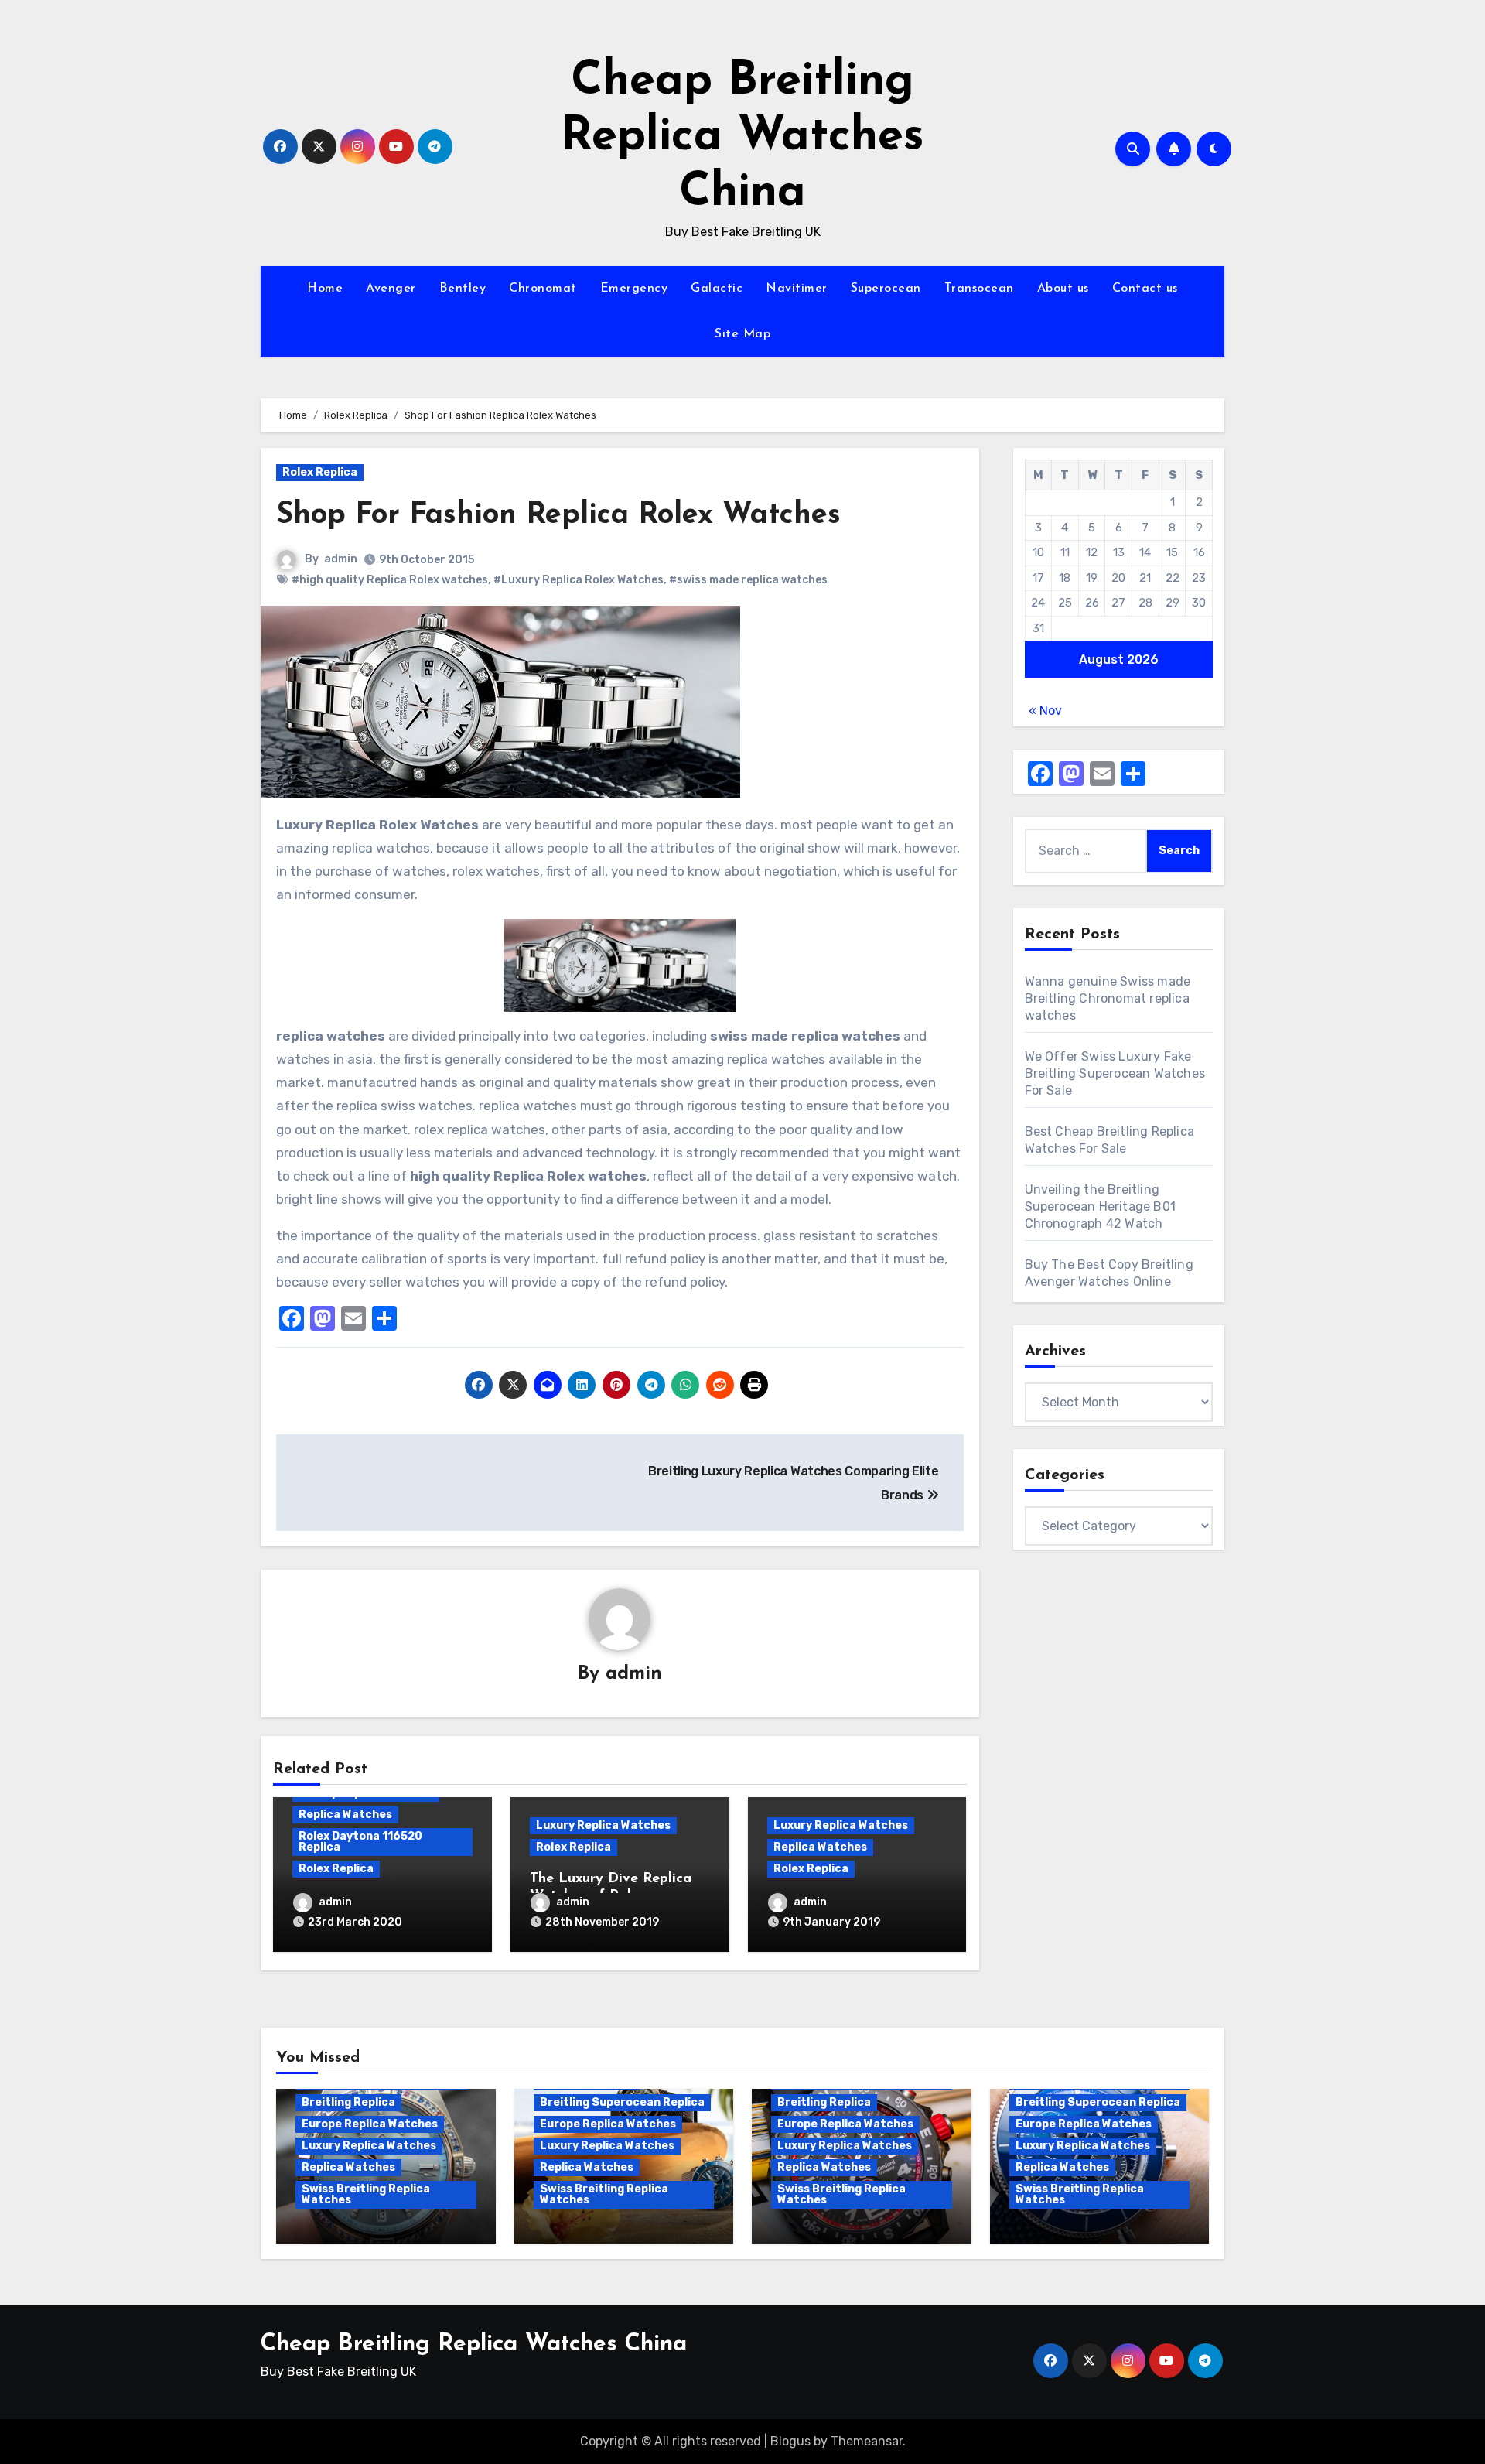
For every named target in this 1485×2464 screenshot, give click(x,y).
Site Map (742, 334)
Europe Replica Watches (370, 2124)
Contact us (1145, 289)
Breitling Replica (348, 2102)
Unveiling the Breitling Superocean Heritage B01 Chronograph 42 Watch (1101, 1206)
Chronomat (543, 289)
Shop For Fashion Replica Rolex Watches (558, 516)
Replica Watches (345, 1815)
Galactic (717, 289)
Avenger (391, 289)
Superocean (886, 289)
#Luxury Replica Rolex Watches (579, 580)
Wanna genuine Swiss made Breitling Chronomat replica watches (1108, 998)
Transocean (979, 289)
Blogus (790, 2441)
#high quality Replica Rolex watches (390, 580)
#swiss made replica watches (748, 580)
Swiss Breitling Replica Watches (366, 2194)
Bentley (463, 289)
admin (341, 559)
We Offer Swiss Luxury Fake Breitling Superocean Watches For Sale (1115, 1073)
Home (325, 289)
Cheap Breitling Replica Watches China (742, 138)
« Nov (1045, 711)
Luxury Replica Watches (603, 1825)
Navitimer (797, 289)
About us (1063, 289)
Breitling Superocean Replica (622, 2102)
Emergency (634, 289)
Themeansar (867, 2441)
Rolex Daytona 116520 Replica (360, 1842)
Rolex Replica (320, 472)
